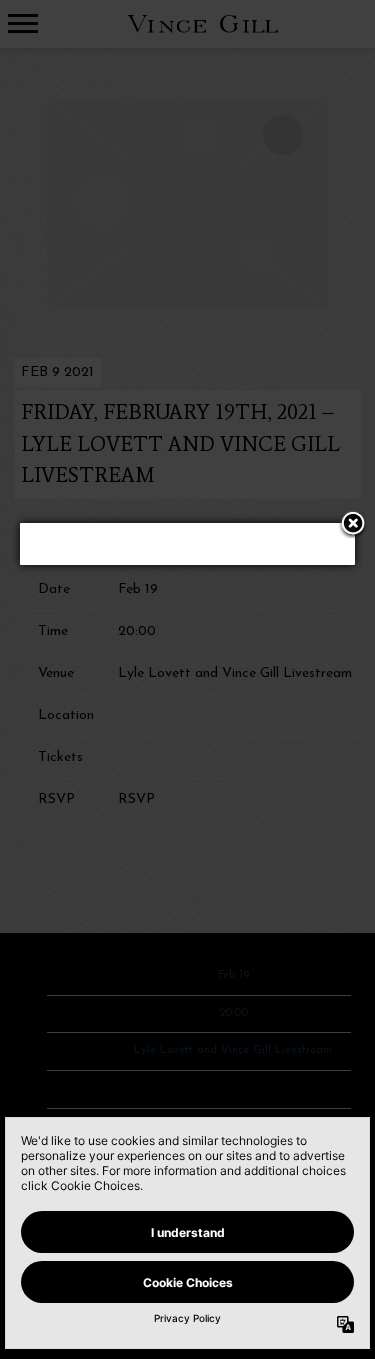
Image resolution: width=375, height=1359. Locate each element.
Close (353, 525)
